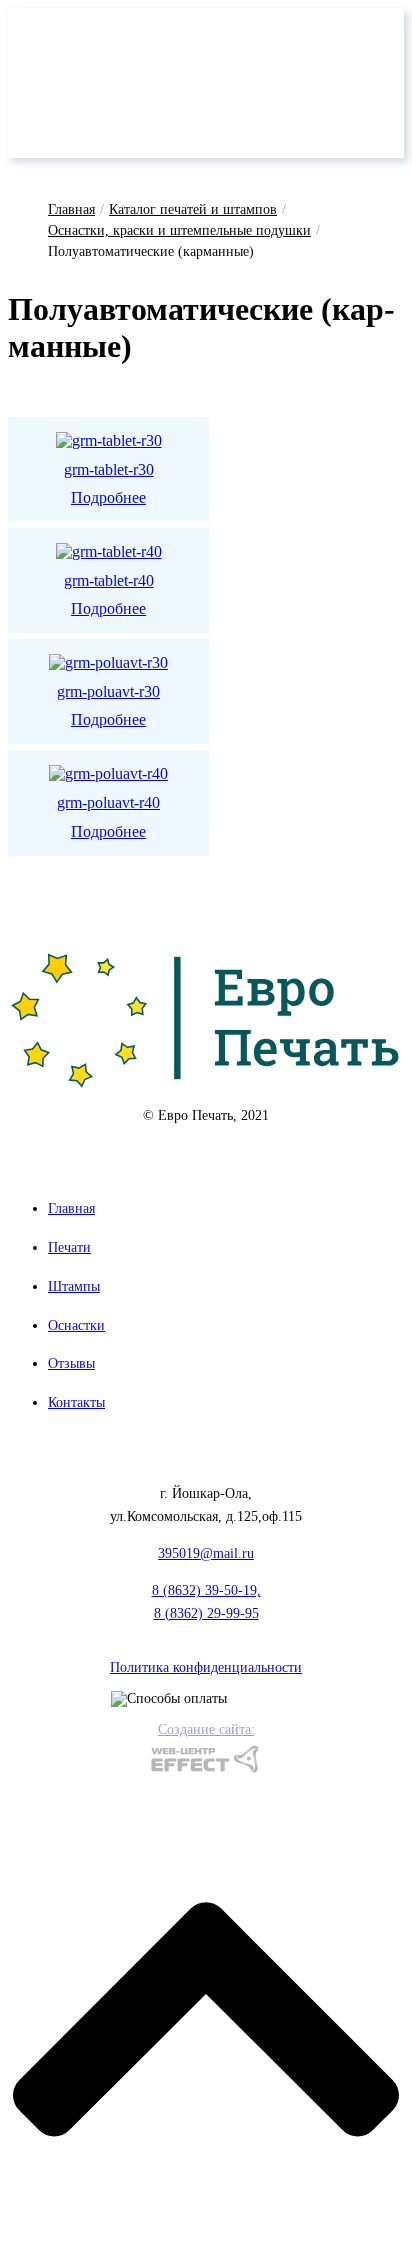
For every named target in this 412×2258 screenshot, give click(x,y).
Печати (69, 1247)
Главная (71, 209)
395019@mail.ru (206, 1553)
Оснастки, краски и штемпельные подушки (179, 230)
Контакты (76, 1402)
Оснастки (76, 1325)
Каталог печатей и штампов (193, 209)
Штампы (74, 1286)
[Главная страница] (206, 1019)
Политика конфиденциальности (206, 1667)
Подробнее (108, 497)
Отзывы (71, 1363)
